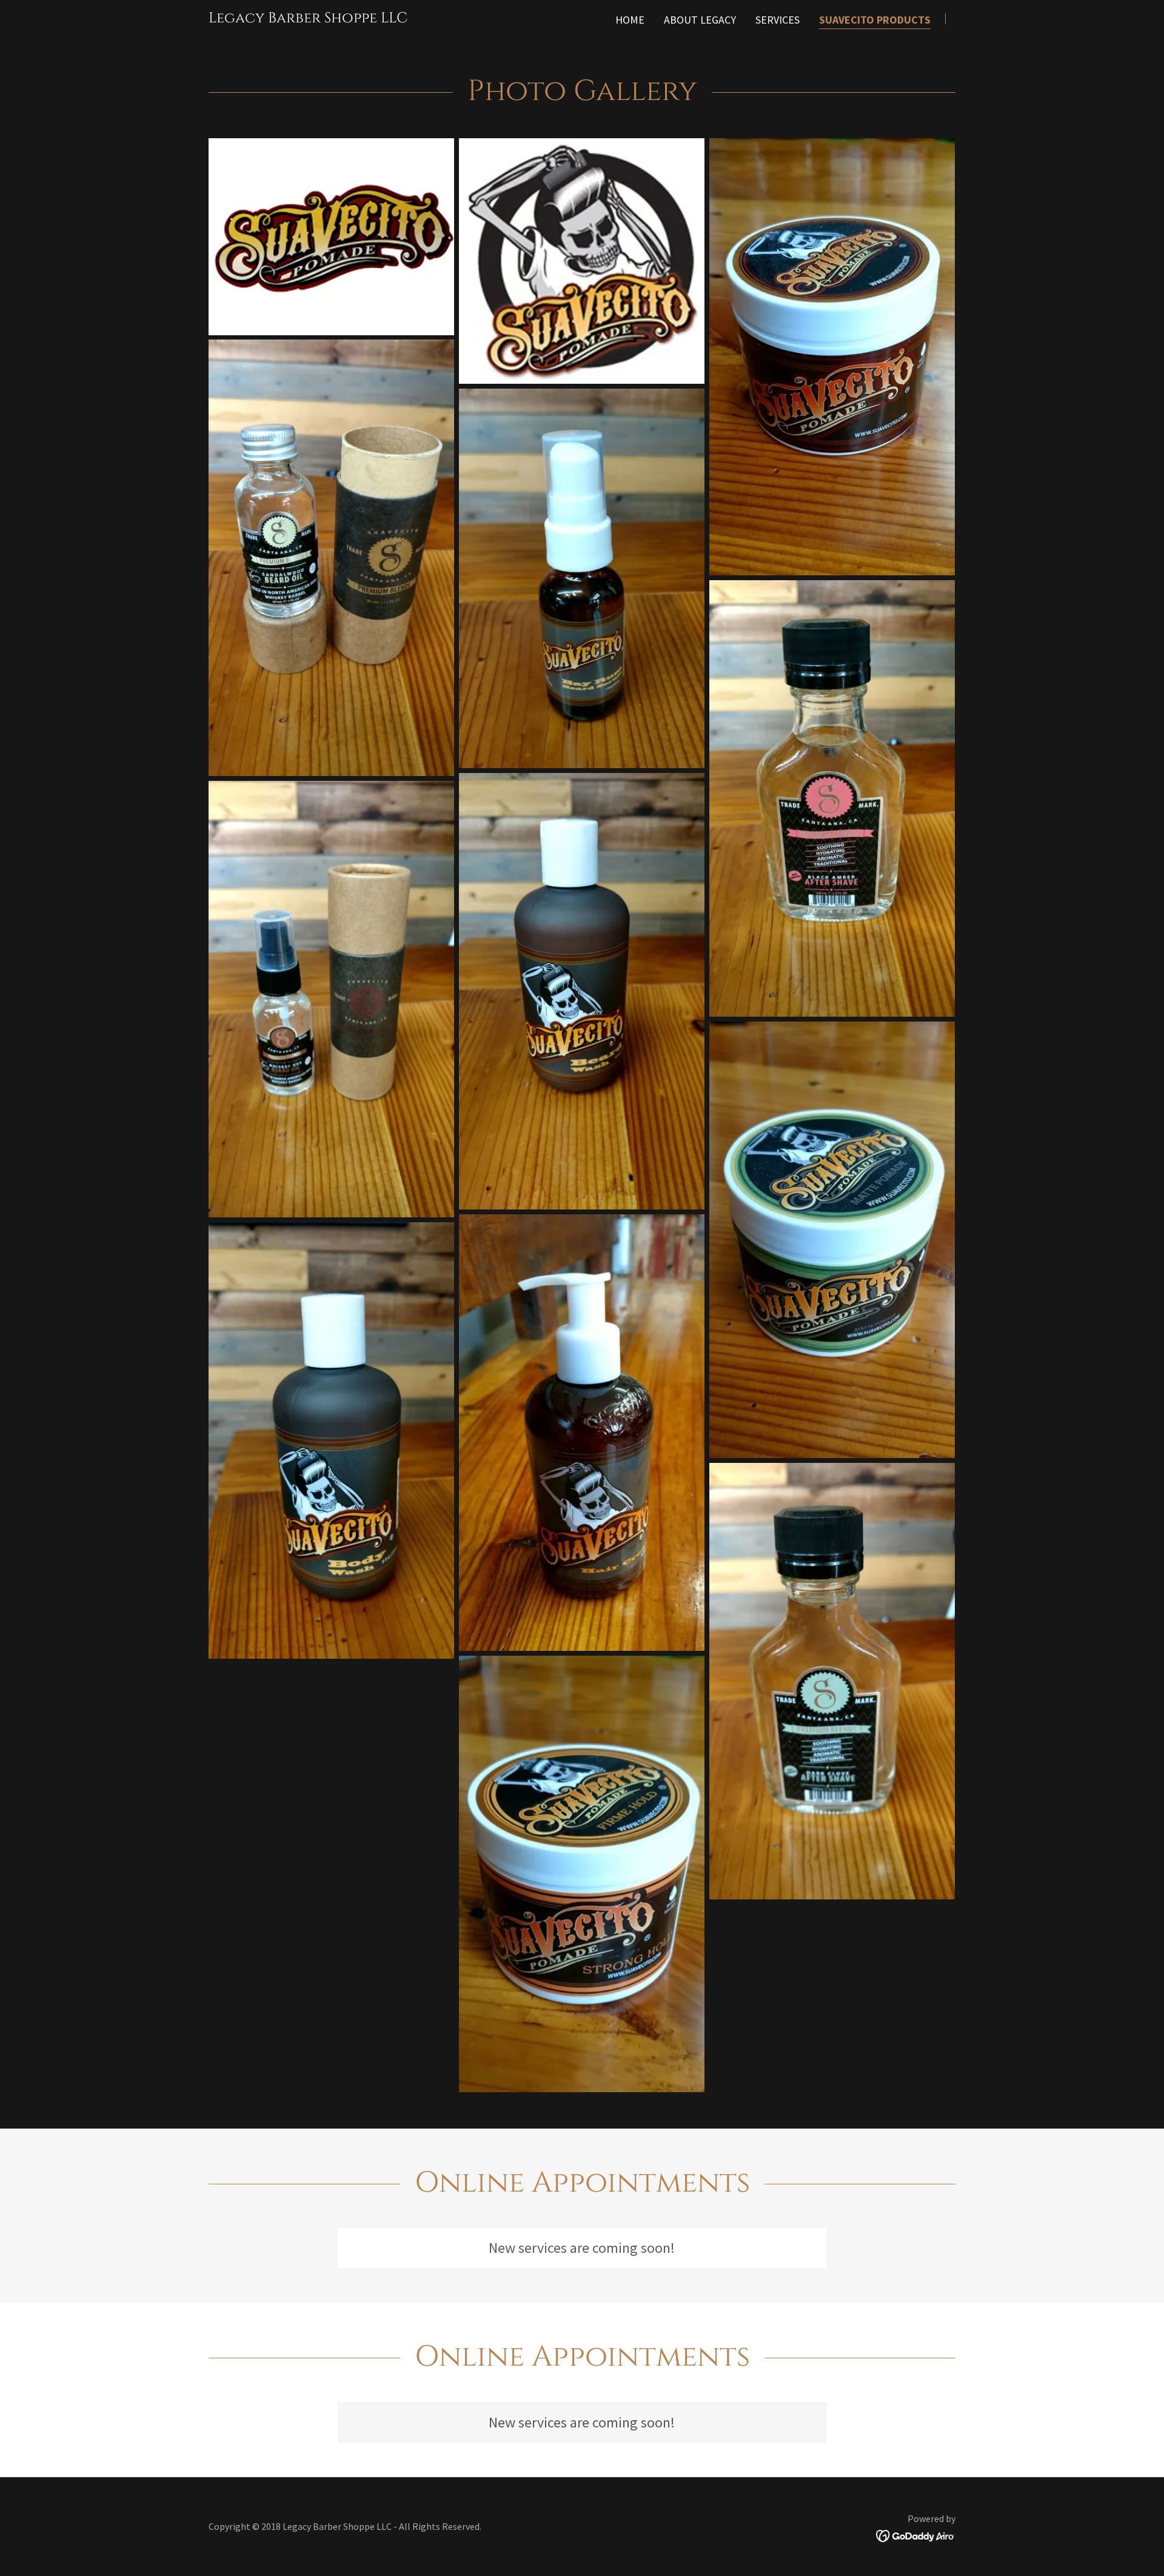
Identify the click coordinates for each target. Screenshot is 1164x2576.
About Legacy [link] (700, 20)
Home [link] (630, 20)
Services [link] (778, 20)
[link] (308, 18)
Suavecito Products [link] (875, 20)
